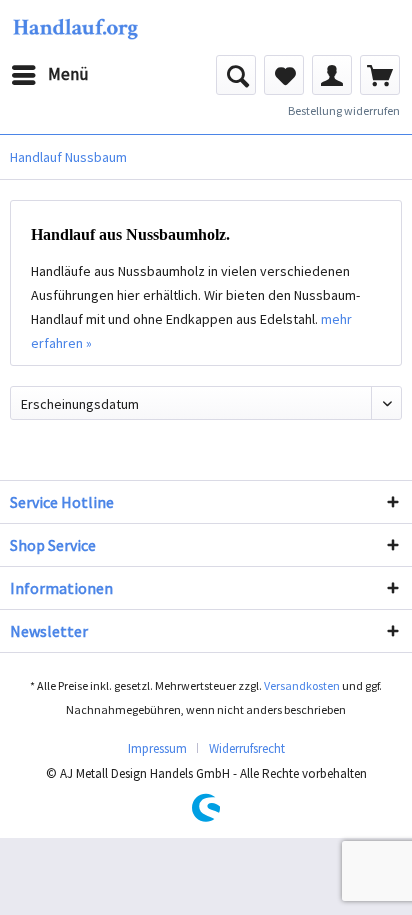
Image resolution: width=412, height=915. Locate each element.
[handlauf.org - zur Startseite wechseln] (75, 27)
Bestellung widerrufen (344, 110)
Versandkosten (302, 685)
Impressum (157, 748)
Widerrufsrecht (247, 748)
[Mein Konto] (332, 75)
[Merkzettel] (284, 75)
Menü (68, 74)
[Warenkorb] (380, 75)
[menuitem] (49, 75)
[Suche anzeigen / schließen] (236, 75)
